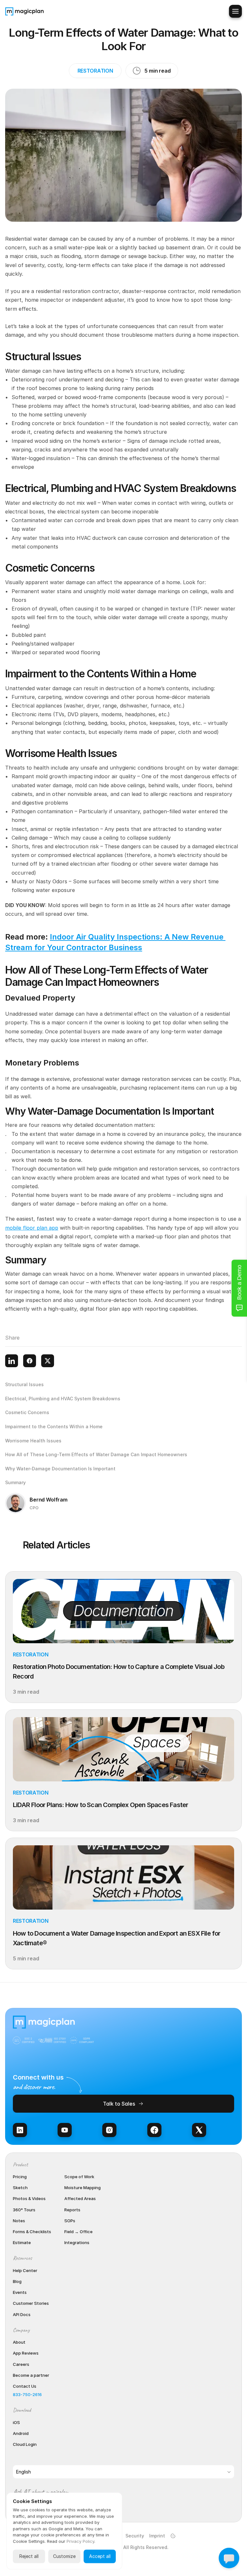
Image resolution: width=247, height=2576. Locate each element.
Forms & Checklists (32, 2232)
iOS (16, 2422)
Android (21, 2433)
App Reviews (26, 2353)
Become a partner (31, 2375)
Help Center (25, 2270)
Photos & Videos (29, 2198)
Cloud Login (25, 2444)
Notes (19, 2221)
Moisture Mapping (82, 2188)
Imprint (157, 2536)
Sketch (20, 2188)
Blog (17, 2281)
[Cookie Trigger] (173, 2536)
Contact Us (25, 2386)
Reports (72, 2210)
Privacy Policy (80, 2541)
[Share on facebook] (30, 1361)
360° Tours (24, 2210)
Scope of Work (79, 2177)
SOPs (70, 2221)
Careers (21, 2364)
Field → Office (78, 2232)
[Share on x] (48, 1361)
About (19, 2342)
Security (135, 2536)
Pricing (20, 2177)
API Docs (22, 2314)
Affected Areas (80, 2198)
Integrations (77, 2242)
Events (20, 2292)
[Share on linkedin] (12, 1361)
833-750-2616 (27, 2394)
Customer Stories (31, 2303)
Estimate (22, 2242)
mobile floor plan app (32, 1228)
